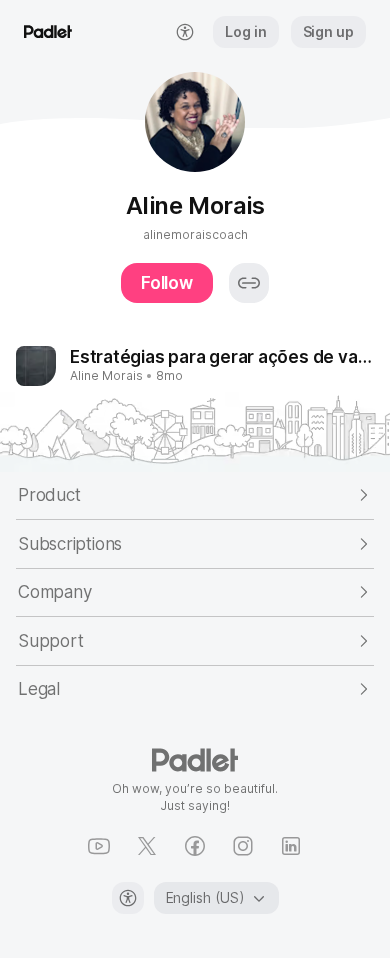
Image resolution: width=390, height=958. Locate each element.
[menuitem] (185, 32)
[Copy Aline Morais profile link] (249, 283)
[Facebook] (195, 846)
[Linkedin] (291, 846)
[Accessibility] (128, 898)
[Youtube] (99, 846)
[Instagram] (243, 846)
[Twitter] (147, 846)
